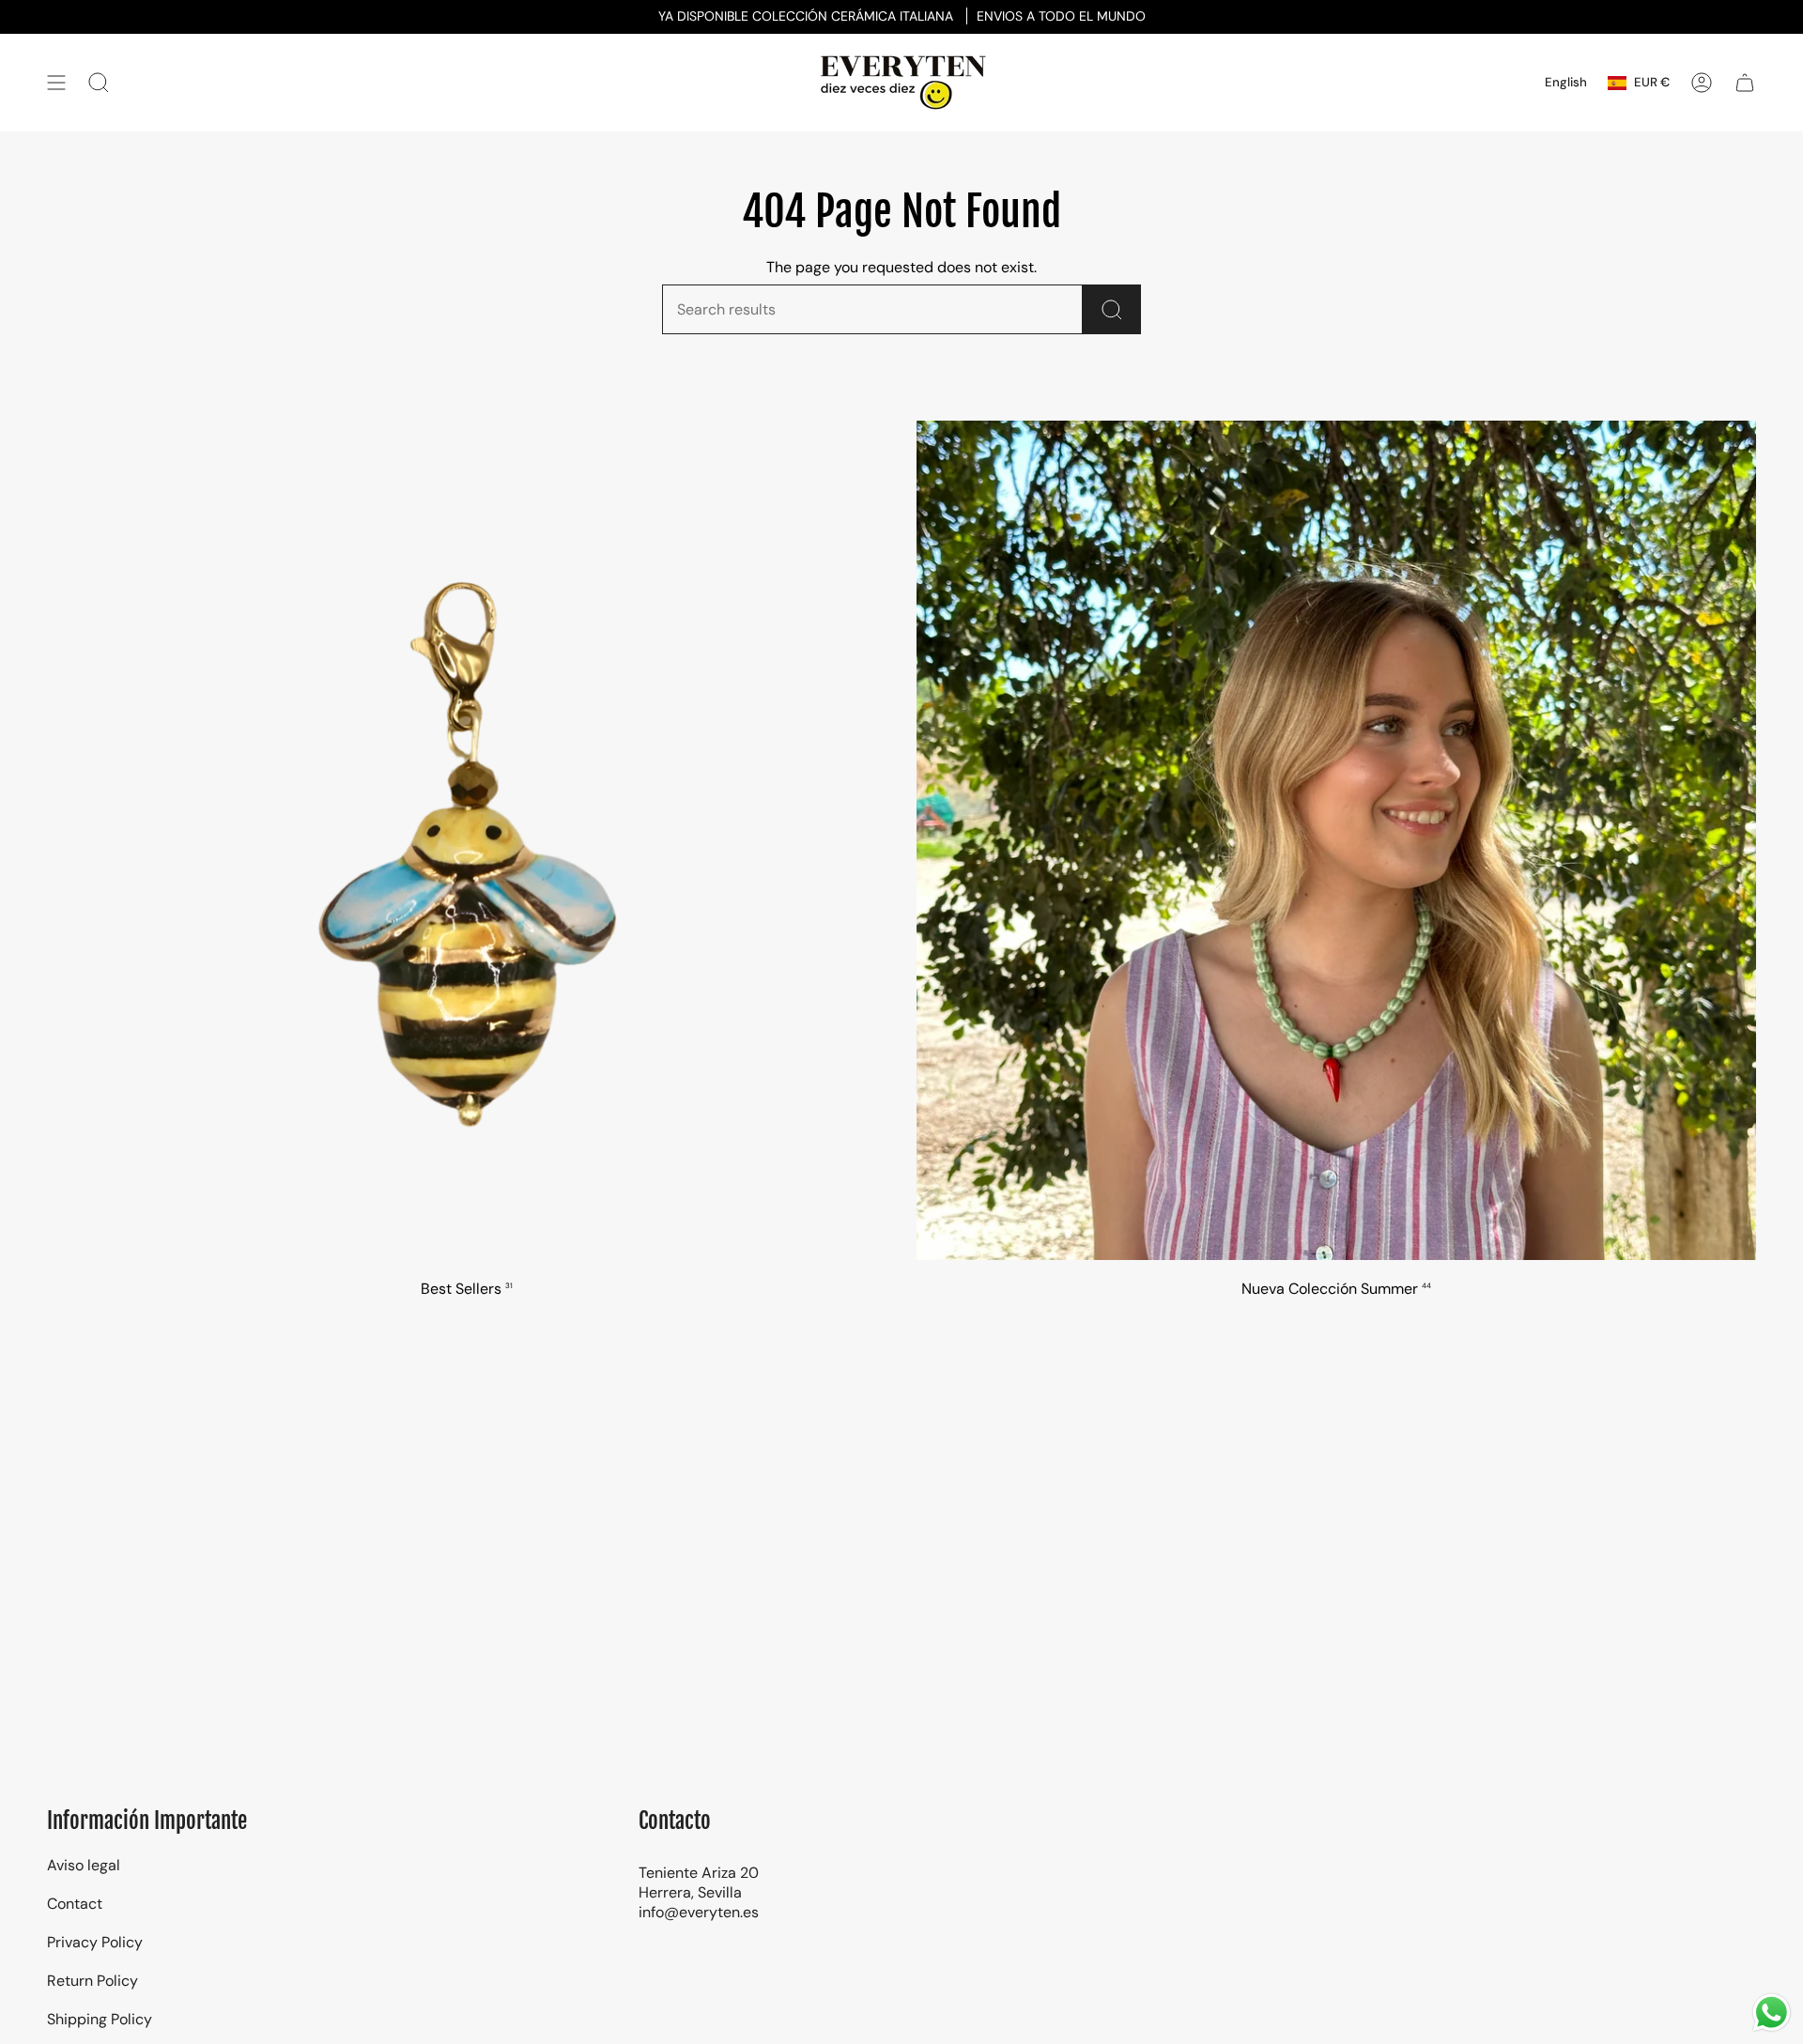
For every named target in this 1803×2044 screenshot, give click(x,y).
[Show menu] (56, 83)
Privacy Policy (95, 1942)
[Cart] (1745, 83)
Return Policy (92, 1981)
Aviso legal (84, 1865)
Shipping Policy (100, 2019)
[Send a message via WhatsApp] (1772, 2013)
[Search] (1112, 309)
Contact (75, 1904)
